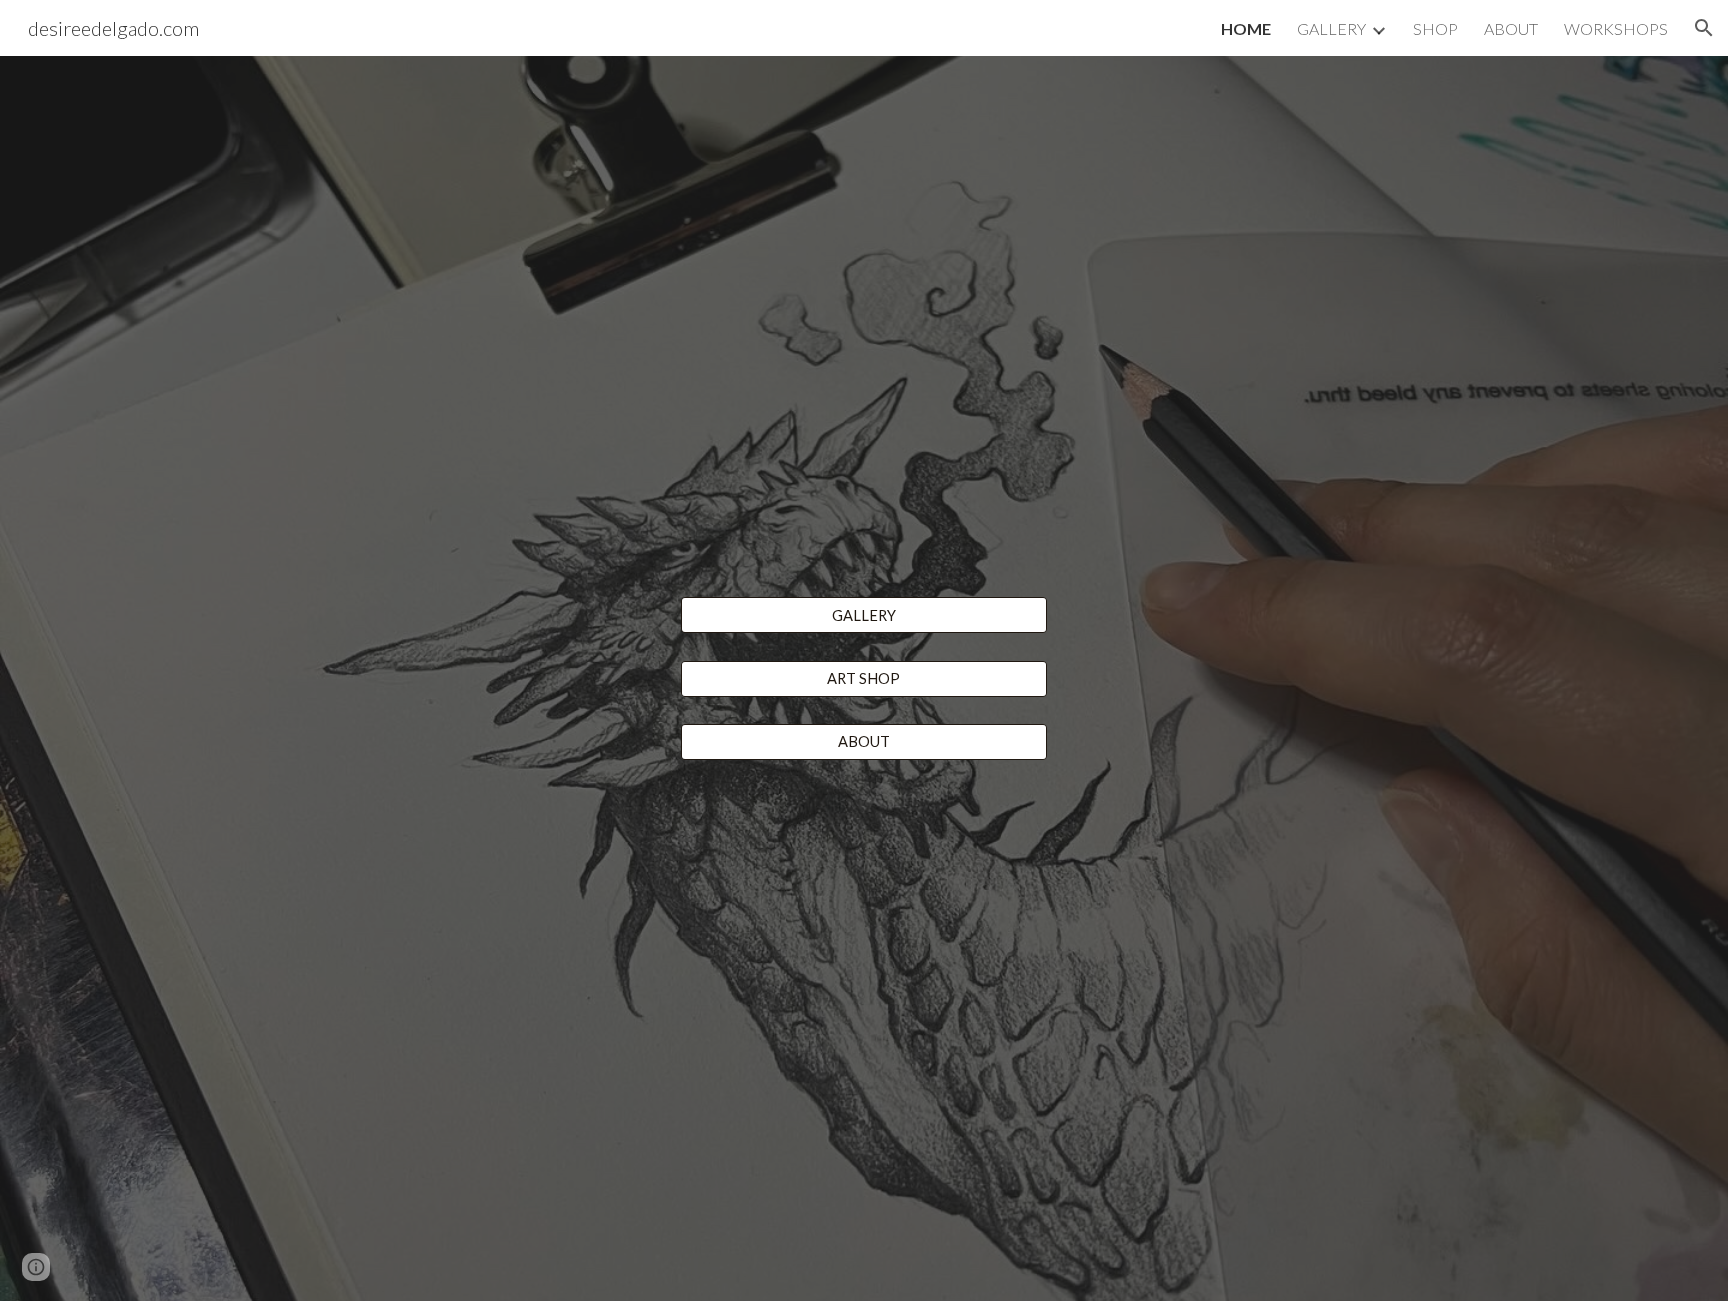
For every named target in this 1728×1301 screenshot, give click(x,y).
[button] (1704, 28)
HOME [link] (1246, 28)
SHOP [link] (1435, 28)
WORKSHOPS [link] (1616, 28)
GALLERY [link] (1331, 28)
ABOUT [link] (1511, 28)
